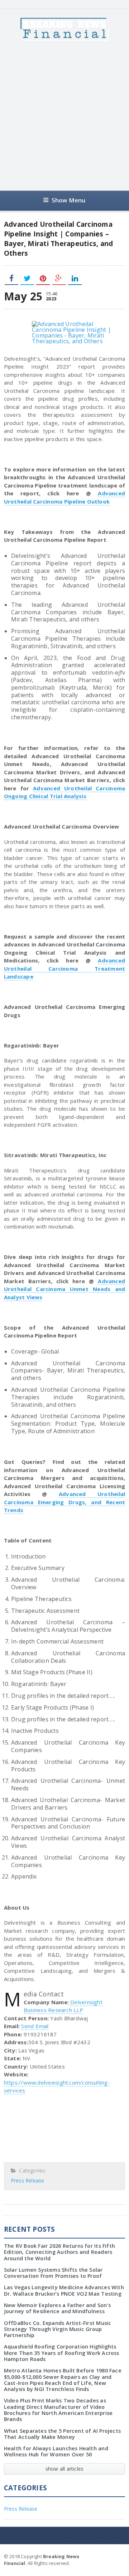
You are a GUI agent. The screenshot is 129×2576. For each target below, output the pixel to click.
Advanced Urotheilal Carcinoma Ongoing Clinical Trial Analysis (64, 792)
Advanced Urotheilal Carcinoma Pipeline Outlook (64, 497)
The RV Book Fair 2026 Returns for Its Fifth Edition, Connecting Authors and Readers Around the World (59, 2252)
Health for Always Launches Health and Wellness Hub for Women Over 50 (56, 2451)
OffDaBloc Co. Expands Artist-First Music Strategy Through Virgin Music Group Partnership (58, 2329)
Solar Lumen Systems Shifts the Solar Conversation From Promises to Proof (53, 2273)
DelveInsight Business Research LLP (63, 2006)
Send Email (35, 2026)
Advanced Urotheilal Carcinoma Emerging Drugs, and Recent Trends (64, 1502)
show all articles (65, 2469)
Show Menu (69, 200)
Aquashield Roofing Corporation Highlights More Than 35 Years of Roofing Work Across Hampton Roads (62, 2353)
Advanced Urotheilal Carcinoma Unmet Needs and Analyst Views (64, 1289)
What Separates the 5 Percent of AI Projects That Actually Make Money (62, 2434)
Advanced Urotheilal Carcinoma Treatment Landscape (64, 968)
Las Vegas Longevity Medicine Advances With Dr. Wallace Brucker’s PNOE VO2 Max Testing (64, 2290)
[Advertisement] (64, 116)
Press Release (28, 2180)
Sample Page (107, 2556)
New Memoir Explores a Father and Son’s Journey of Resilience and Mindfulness (57, 2308)
